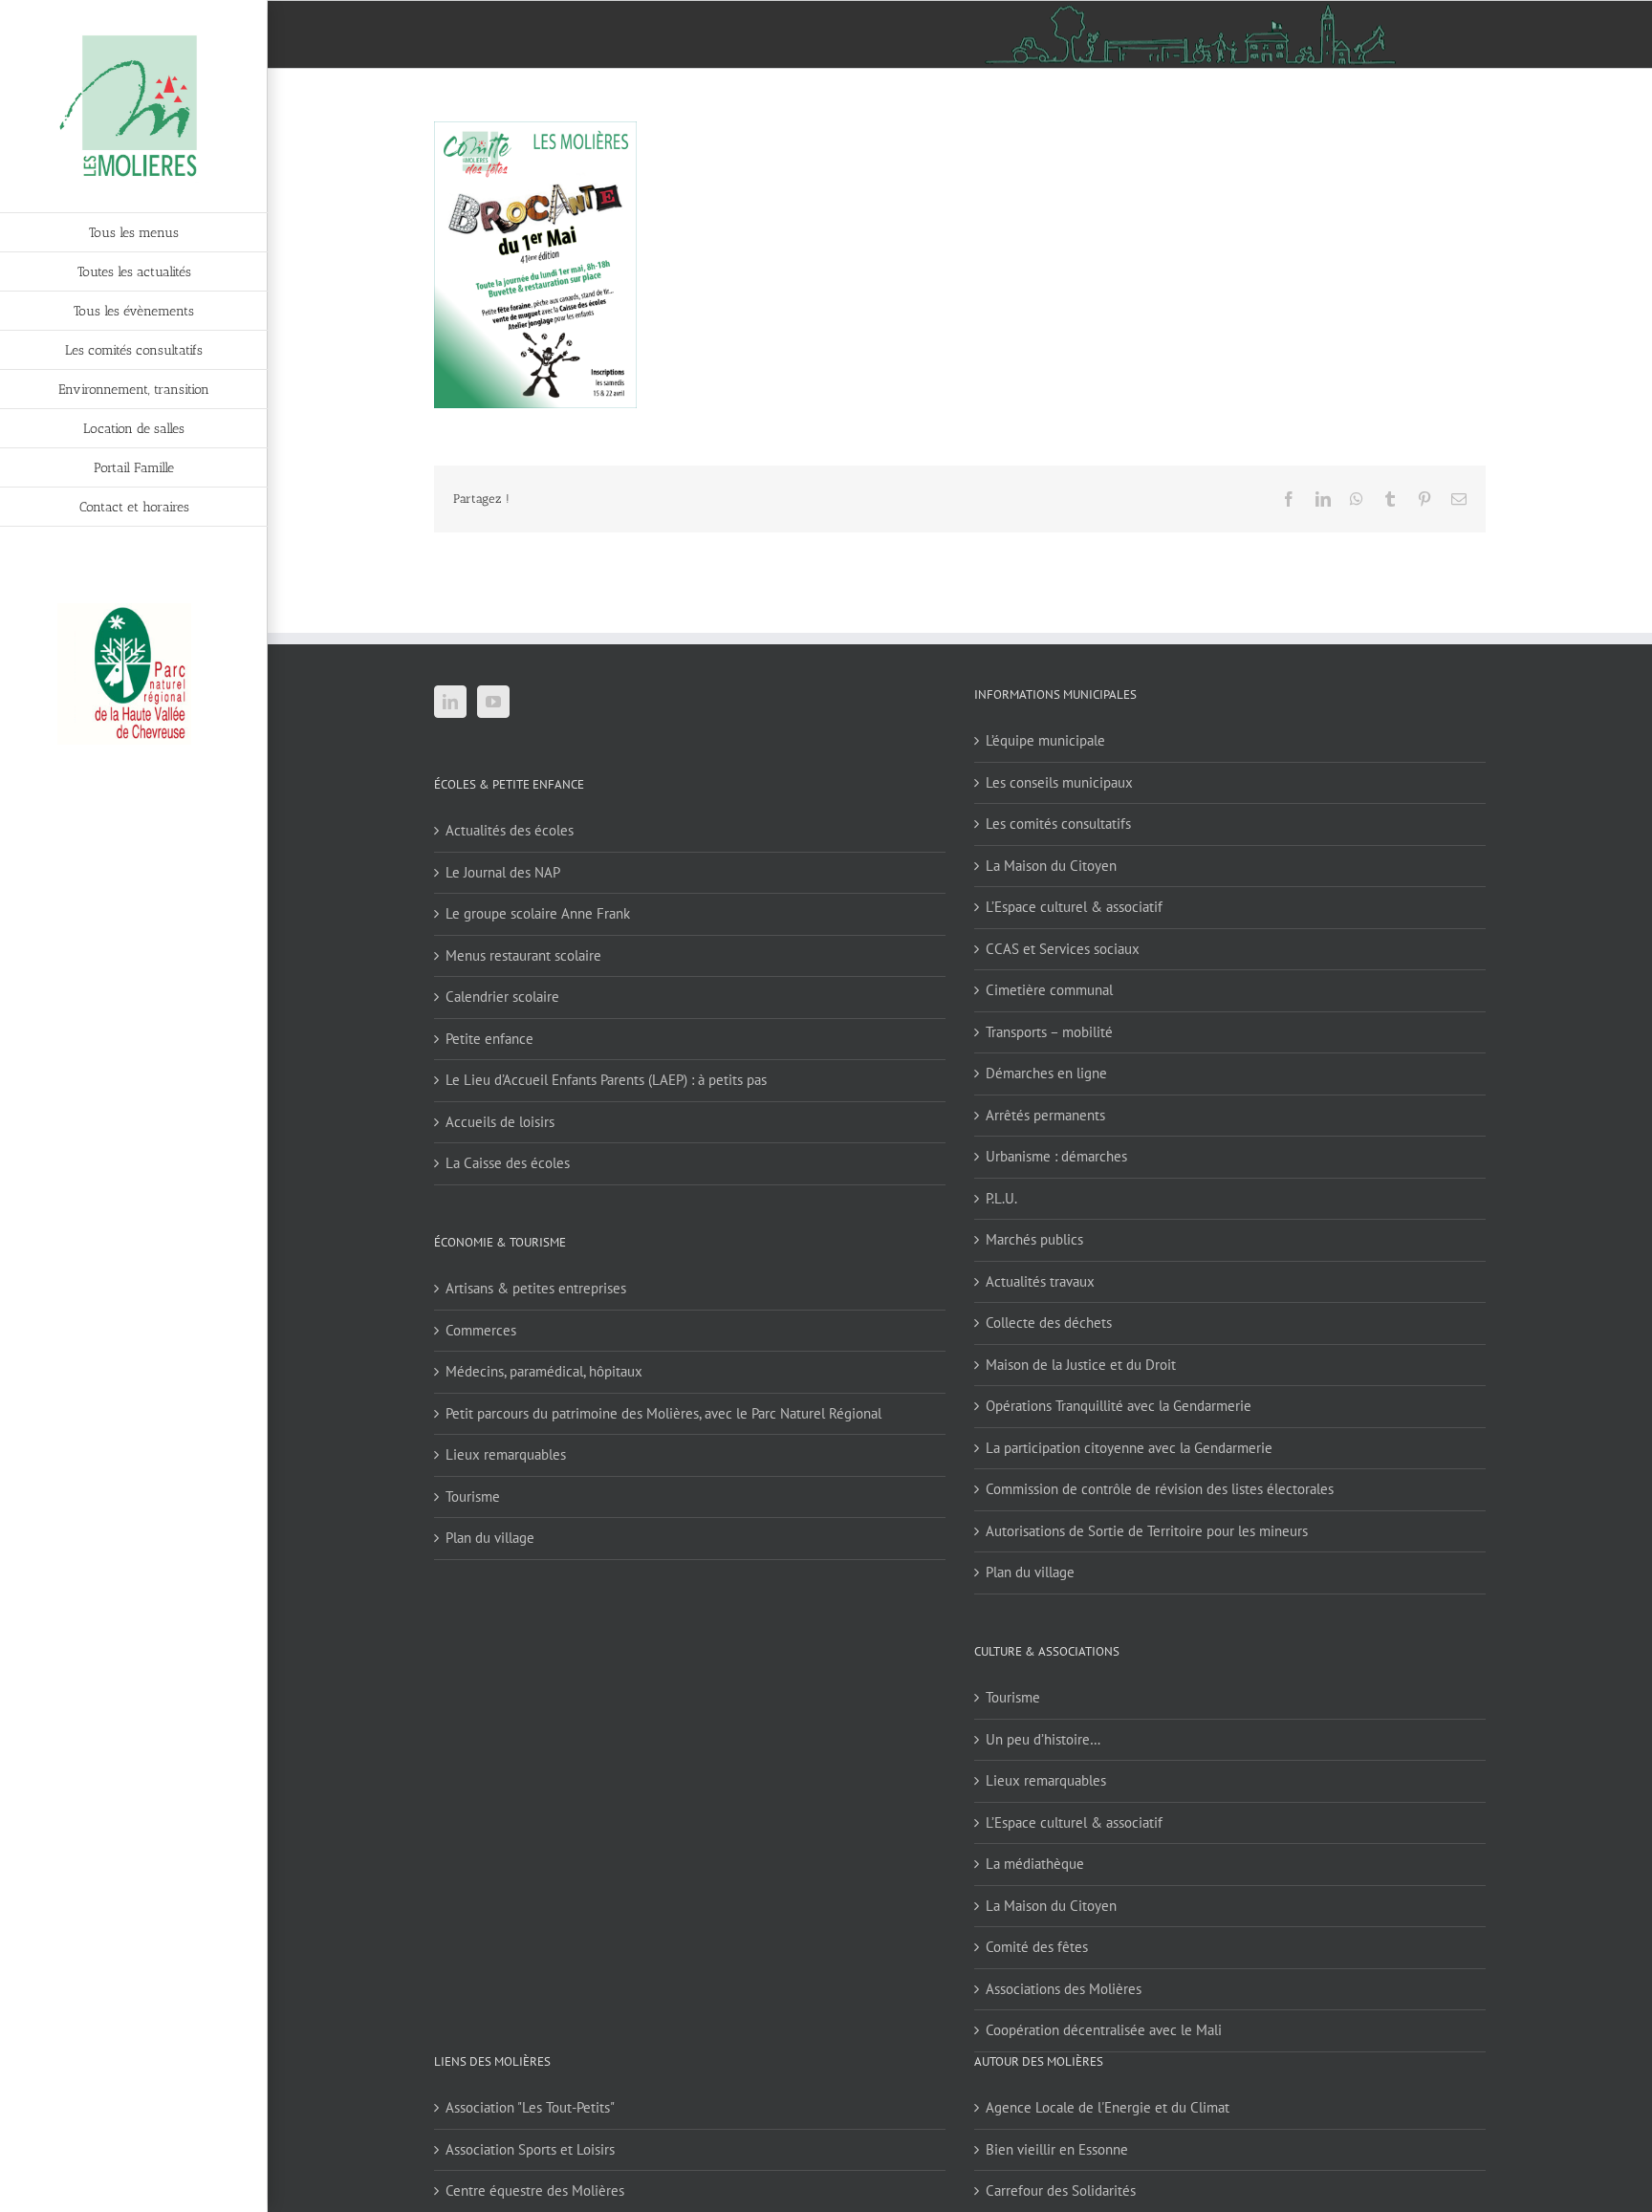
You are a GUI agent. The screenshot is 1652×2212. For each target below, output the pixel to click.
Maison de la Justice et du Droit (1081, 1365)
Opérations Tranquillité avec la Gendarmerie (1119, 1406)
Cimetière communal (1049, 990)
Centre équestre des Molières (535, 2190)
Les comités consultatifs (1058, 824)
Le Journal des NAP (503, 872)
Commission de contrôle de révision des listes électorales (1160, 1489)
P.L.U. (1001, 1198)
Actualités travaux (1040, 1281)
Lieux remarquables (506, 1454)
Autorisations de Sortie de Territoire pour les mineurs (1147, 1531)
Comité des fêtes (1037, 1947)
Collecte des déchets (1049, 1323)
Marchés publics (1034, 1239)
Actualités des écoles (510, 830)
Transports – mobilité (1049, 1032)
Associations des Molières (1064, 1989)
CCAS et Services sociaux (1063, 949)
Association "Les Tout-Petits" (530, 2107)
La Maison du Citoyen (1051, 866)
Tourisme (473, 1496)
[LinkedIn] (450, 702)
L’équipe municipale (1045, 740)
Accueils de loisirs (500, 1122)
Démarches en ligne (1046, 1073)
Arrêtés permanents (1045, 1115)
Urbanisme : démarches (1056, 1156)
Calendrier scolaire (502, 997)
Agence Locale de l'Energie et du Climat (1108, 2107)
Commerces (481, 1330)
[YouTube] (493, 702)
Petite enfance (489, 1039)
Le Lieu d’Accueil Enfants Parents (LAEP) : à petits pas (606, 1080)
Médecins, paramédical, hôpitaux (544, 1371)
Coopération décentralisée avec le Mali (1104, 2030)
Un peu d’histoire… (1043, 1739)
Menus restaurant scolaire (523, 955)
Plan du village (490, 1538)
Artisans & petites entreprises (536, 1288)
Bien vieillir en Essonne (1057, 2149)
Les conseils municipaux (1059, 782)
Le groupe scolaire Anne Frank (538, 913)
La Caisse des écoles (508, 1163)
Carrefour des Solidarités (1061, 2190)
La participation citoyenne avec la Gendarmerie (1129, 1448)
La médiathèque (1035, 1864)
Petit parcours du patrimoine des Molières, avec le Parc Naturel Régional (663, 1413)
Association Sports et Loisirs (530, 2149)
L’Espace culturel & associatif (1074, 907)
